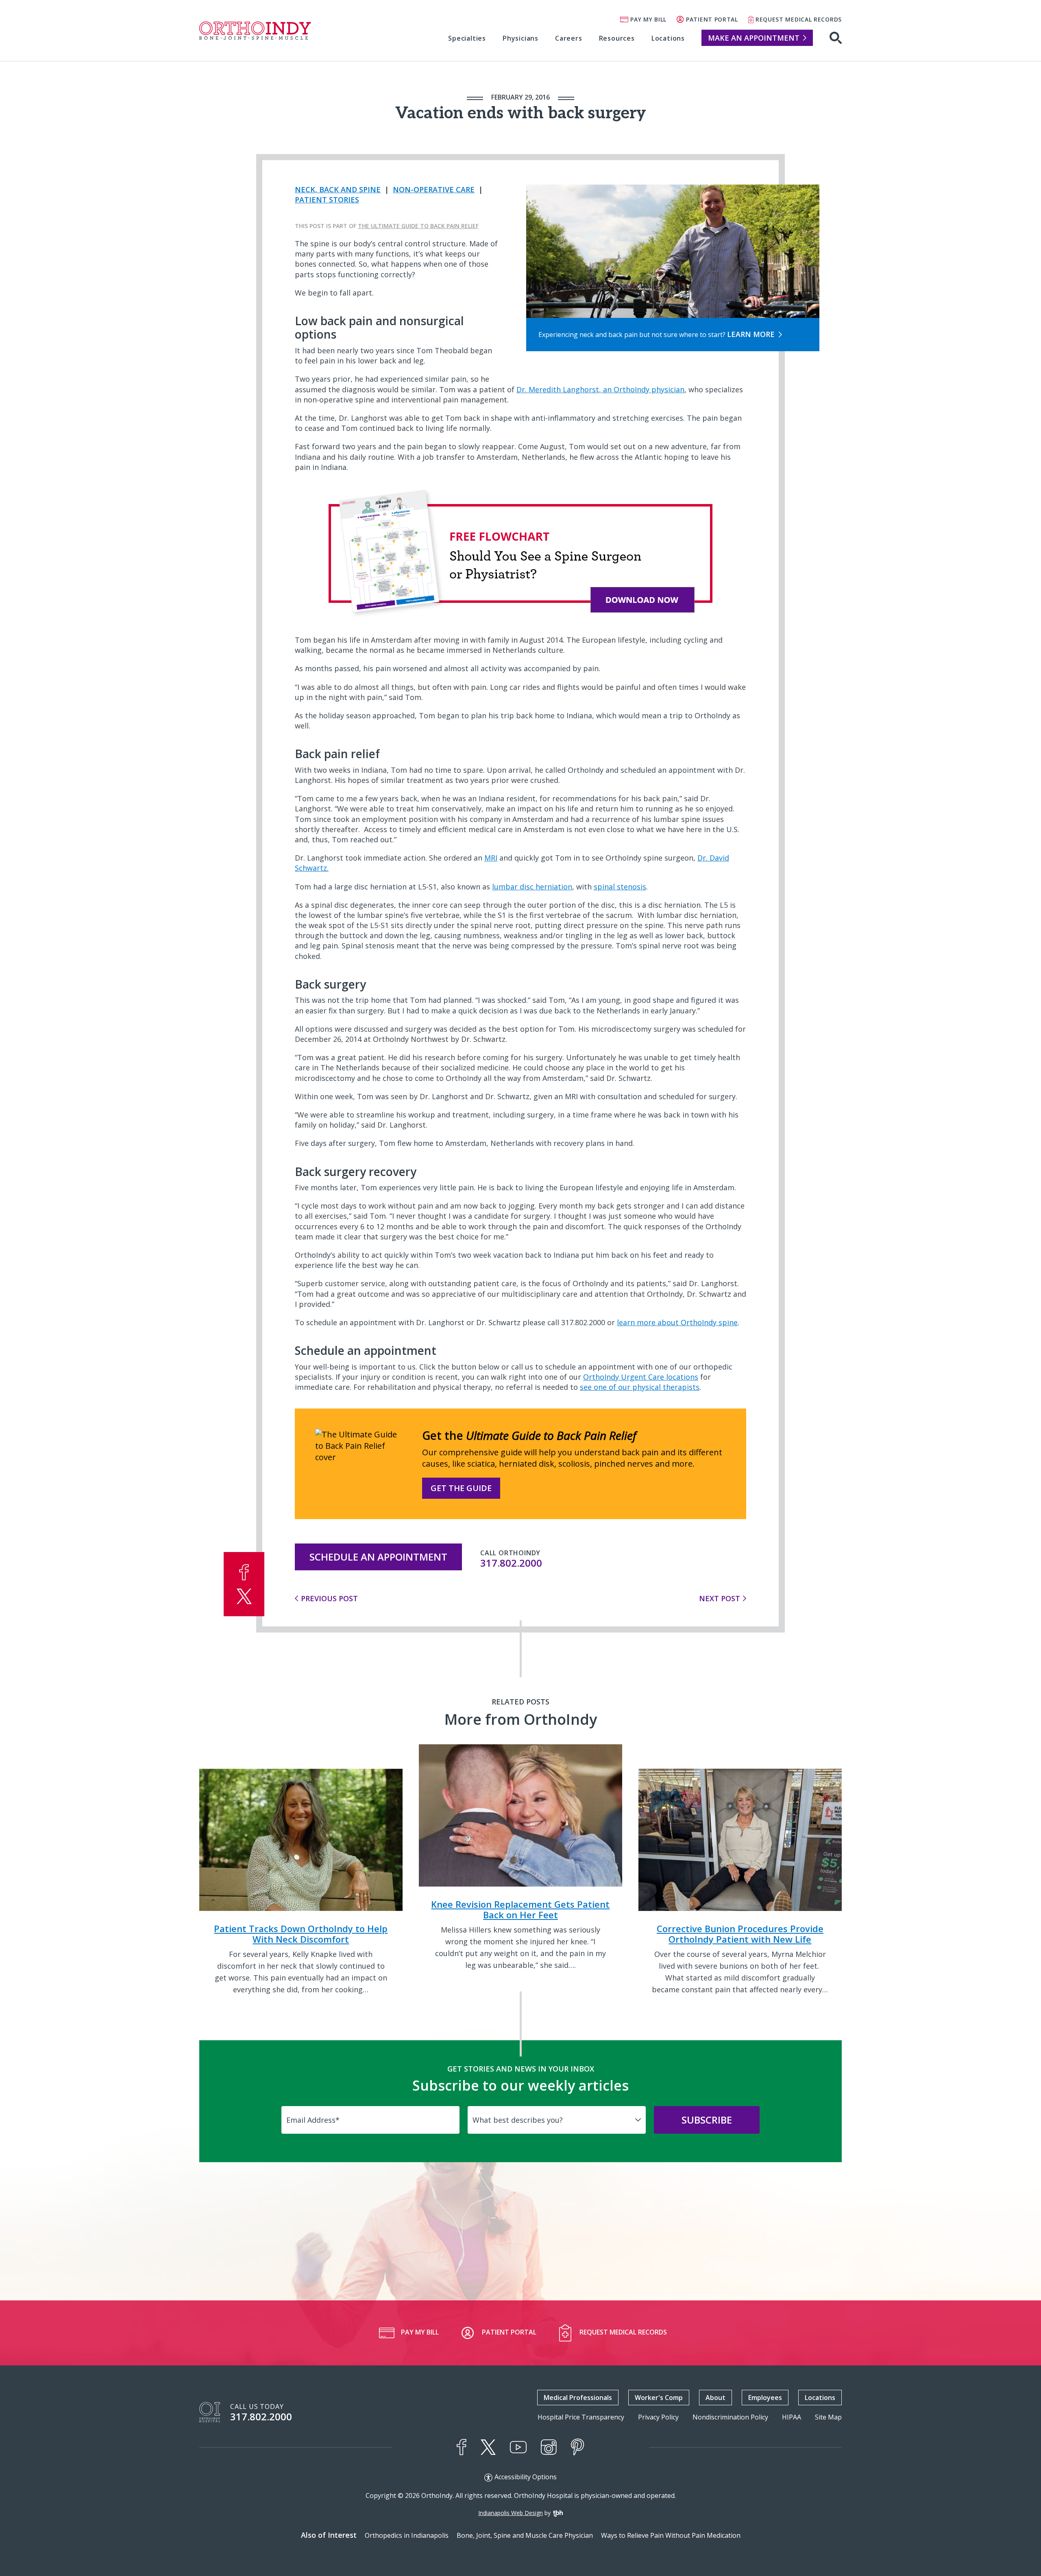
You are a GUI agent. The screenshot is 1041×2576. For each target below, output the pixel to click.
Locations (668, 38)
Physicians (520, 38)
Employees (765, 2398)
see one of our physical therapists (640, 1387)
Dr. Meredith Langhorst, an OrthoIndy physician (600, 389)
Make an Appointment (754, 38)
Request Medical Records (799, 19)
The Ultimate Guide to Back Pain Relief (418, 226)
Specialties (467, 38)
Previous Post (329, 1598)
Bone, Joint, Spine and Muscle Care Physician (525, 2535)
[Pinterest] (578, 2447)
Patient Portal (712, 19)
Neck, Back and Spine (338, 189)
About (715, 2398)
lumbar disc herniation (532, 887)
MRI (491, 858)
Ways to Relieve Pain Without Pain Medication (671, 2535)
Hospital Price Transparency (581, 2417)
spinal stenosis (620, 887)
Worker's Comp (659, 2398)
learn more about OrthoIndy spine (677, 1322)
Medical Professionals (578, 2398)
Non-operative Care (434, 189)
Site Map (828, 2417)
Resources (617, 38)
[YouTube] (518, 2447)
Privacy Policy (658, 2417)
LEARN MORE (751, 334)
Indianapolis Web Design (511, 2513)
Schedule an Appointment (378, 1557)
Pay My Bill (648, 19)
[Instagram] (549, 2447)
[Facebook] (462, 2447)
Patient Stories (327, 200)
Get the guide (461, 1488)
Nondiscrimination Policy (730, 2417)
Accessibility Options (526, 2477)
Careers (569, 38)
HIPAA (792, 2417)
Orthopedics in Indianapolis (407, 2535)
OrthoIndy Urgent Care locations (641, 1377)
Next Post (720, 1598)
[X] (488, 2447)
